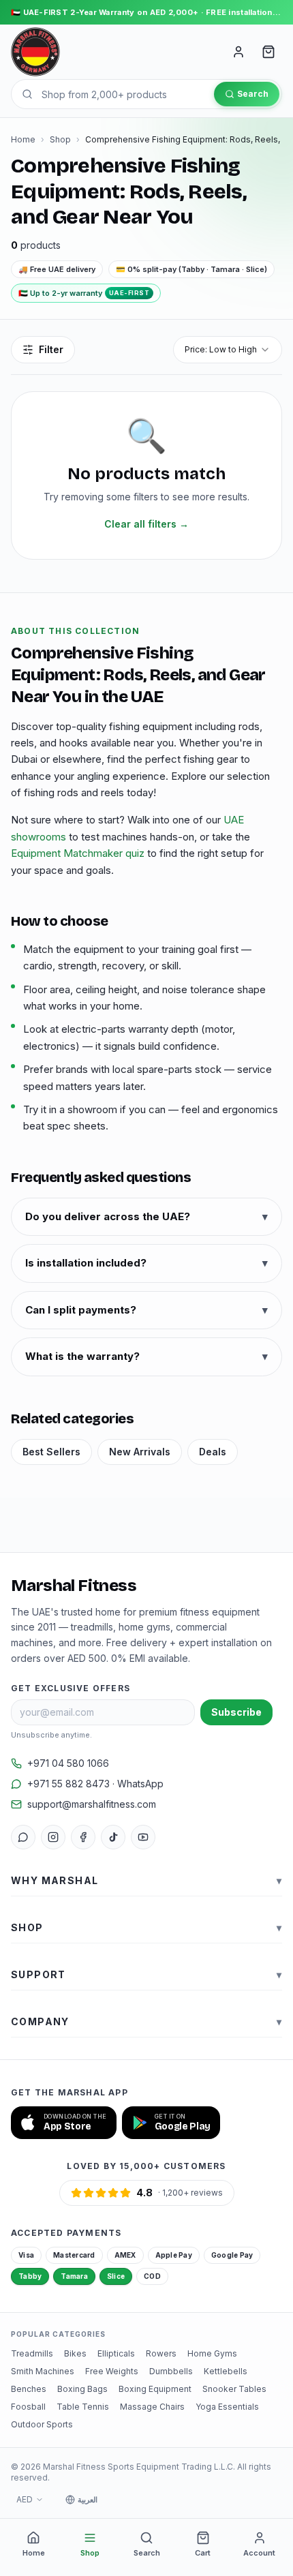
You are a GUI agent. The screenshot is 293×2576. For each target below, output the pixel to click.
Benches (29, 2389)
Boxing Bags (82, 2389)
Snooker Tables (234, 2389)
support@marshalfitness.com (92, 1804)
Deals (213, 1452)
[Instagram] (53, 1837)
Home (23, 139)
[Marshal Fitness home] (35, 52)
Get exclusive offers (71, 1688)
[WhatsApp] (23, 1837)
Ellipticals (116, 2353)
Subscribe (236, 1712)
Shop (60, 139)
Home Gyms (212, 2353)
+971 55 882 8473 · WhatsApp (95, 1784)
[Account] (238, 52)
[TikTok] (113, 1837)
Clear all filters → (146, 524)
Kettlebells (226, 2371)
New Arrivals (140, 1452)
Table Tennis (83, 2407)
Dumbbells (171, 2371)
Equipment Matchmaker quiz (78, 853)
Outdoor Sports (42, 2424)
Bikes (75, 2353)
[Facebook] (83, 1837)
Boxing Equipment (155, 2389)
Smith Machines (43, 2371)
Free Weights (112, 2371)
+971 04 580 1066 (68, 1763)
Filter (51, 349)
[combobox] (228, 350)
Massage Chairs (152, 2407)
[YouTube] (143, 1837)
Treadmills (32, 2353)
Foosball (28, 2407)
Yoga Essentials (227, 2407)
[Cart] (268, 52)
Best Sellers (51, 1452)
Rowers (161, 2353)
